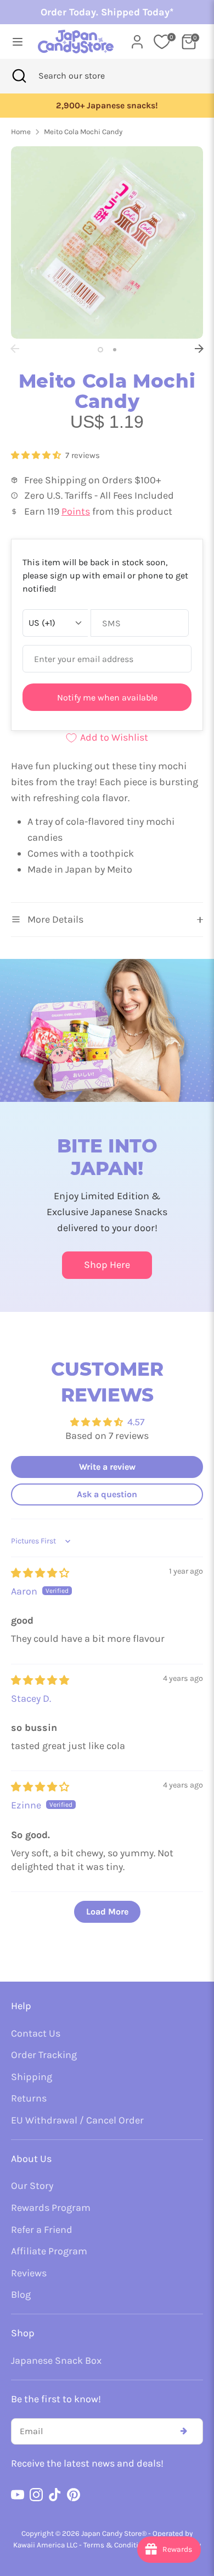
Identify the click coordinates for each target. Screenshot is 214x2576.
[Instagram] (36, 2495)
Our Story (32, 2186)
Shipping (32, 2077)
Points (76, 511)
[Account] (137, 38)
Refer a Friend (42, 2230)
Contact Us (36, 2033)
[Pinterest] (74, 2495)
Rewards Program (51, 2208)
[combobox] (86, 76)
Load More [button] (107, 1912)
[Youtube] (18, 2495)
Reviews (29, 2273)
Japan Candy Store (111, 2533)
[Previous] (15, 349)
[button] (37, 455)
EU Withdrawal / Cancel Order (77, 2120)
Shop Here (107, 1265)
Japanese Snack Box (56, 2360)
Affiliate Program (49, 2251)
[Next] (199, 349)
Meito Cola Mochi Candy (83, 132)
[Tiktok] (55, 2495)
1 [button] (100, 350)
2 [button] (115, 350)
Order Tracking (44, 2055)
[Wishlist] (162, 42)
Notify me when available (107, 697)
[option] (107, 242)
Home (21, 132)
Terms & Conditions (117, 2545)
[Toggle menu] (15, 42)
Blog (21, 2294)
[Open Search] (19, 76)
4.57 (136, 1422)
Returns (29, 2098)
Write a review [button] (107, 1467)
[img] (40, 1573)
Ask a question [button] (107, 1494)
